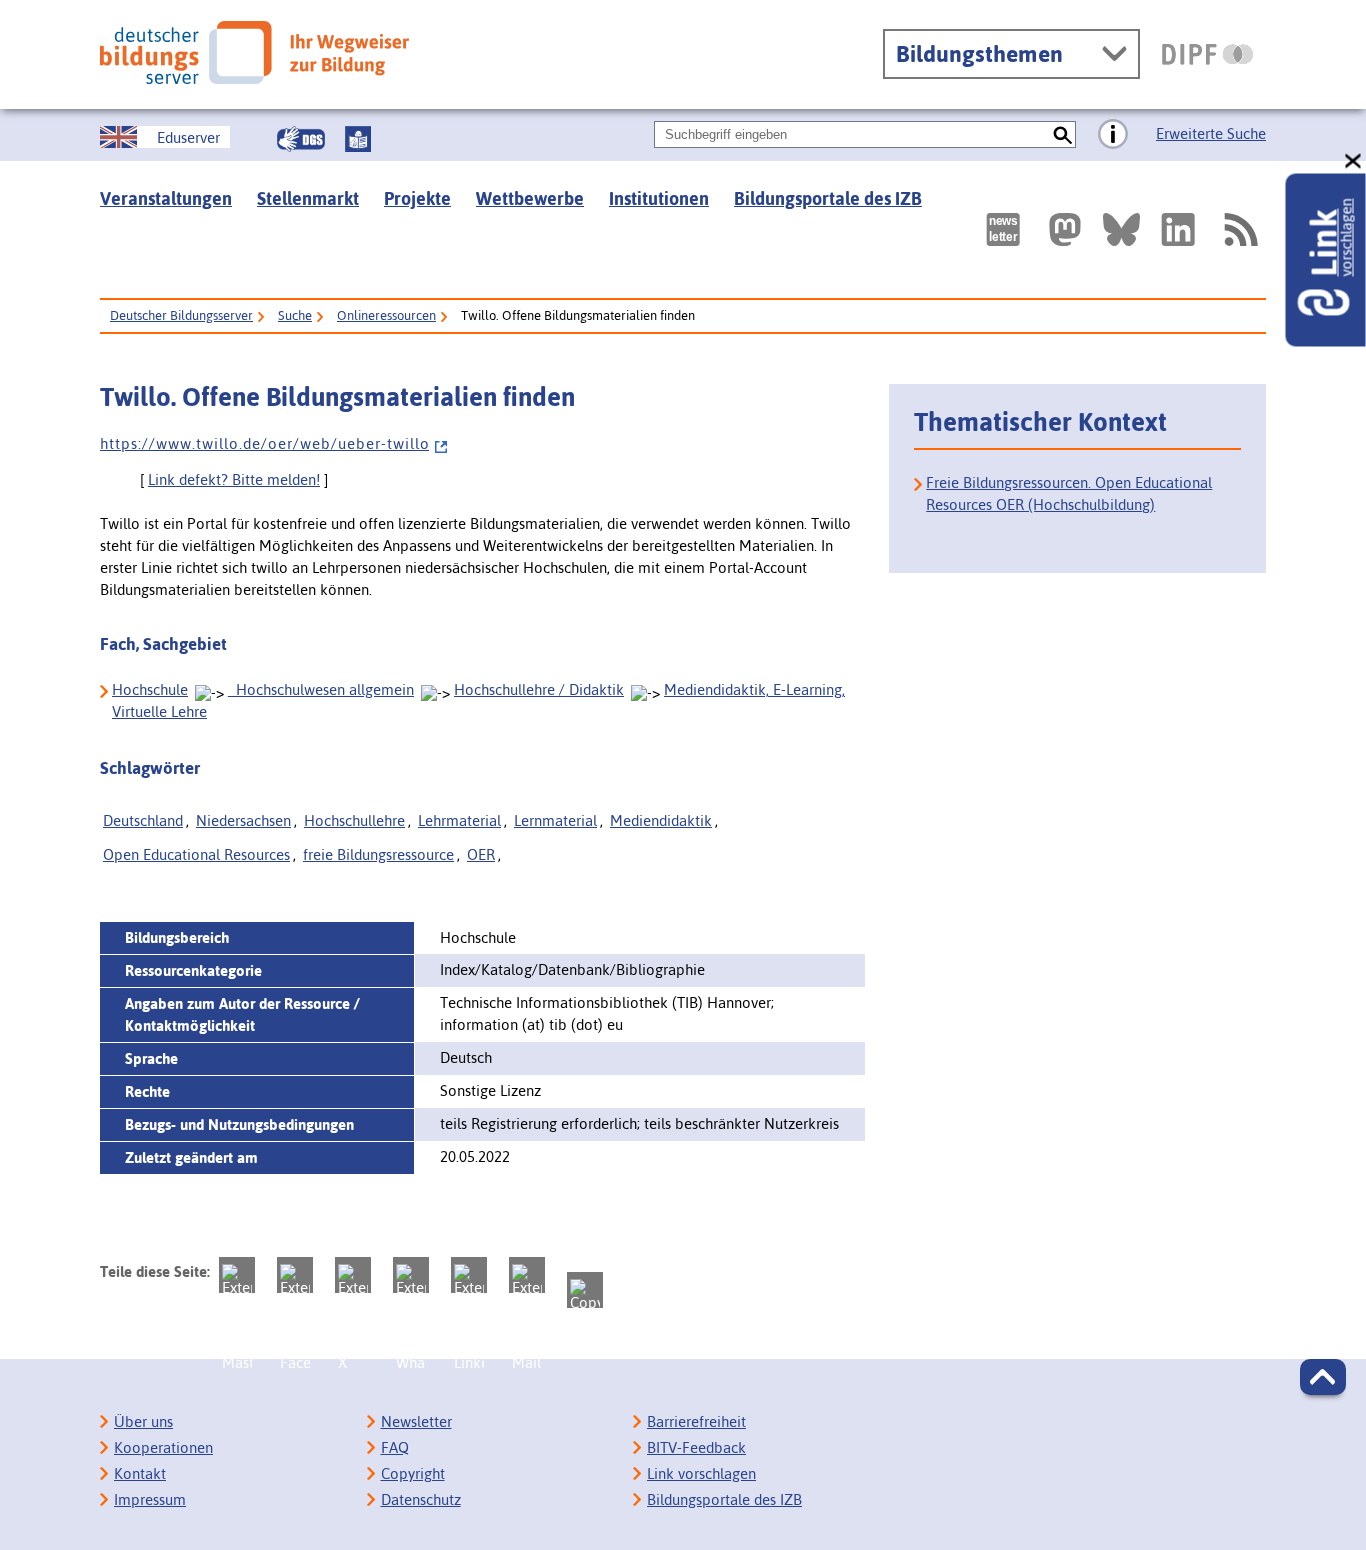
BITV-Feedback (696, 1447)
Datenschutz (421, 1499)
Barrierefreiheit (696, 1421)
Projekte (417, 198)
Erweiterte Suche (1211, 133)
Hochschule (150, 689)
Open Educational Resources (196, 854)
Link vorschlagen (701, 1473)
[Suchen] (1062, 134)
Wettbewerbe (530, 198)
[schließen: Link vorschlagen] (1354, 161)
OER (481, 854)
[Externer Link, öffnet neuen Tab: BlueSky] (1121, 229)
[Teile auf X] (353, 1275)
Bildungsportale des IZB (828, 198)
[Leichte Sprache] (358, 139)
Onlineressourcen (386, 315)
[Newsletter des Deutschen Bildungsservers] (1003, 229)
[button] (1323, 1377)
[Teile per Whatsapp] (411, 1275)
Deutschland (143, 820)
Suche (295, 315)
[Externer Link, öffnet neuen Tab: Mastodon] (1065, 229)
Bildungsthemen (979, 54)
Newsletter (416, 1421)
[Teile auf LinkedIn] (469, 1275)
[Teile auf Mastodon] (237, 1275)
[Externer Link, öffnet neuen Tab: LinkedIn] (1178, 229)
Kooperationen (163, 1447)
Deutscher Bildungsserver (181, 315)
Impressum (150, 1499)
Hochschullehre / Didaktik (539, 689)
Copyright (413, 1473)
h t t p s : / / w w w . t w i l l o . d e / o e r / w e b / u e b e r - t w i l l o (264, 443)
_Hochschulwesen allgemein (321, 689)
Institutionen (659, 198)
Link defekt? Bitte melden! (234, 479)
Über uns (143, 1421)
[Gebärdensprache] (301, 139)
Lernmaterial (555, 820)
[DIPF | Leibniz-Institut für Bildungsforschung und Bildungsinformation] (1207, 54)
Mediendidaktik (661, 820)
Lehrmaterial (459, 820)
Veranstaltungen (166, 198)
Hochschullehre (354, 820)
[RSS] (1240, 229)
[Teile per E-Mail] (527, 1275)
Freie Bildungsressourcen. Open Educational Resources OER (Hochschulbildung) (1069, 493)
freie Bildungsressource (378, 854)
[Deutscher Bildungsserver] (254, 52)
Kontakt (140, 1473)
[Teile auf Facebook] (295, 1275)
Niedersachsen (243, 820)
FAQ (395, 1447)
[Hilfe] (1113, 135)
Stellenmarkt (308, 198)
